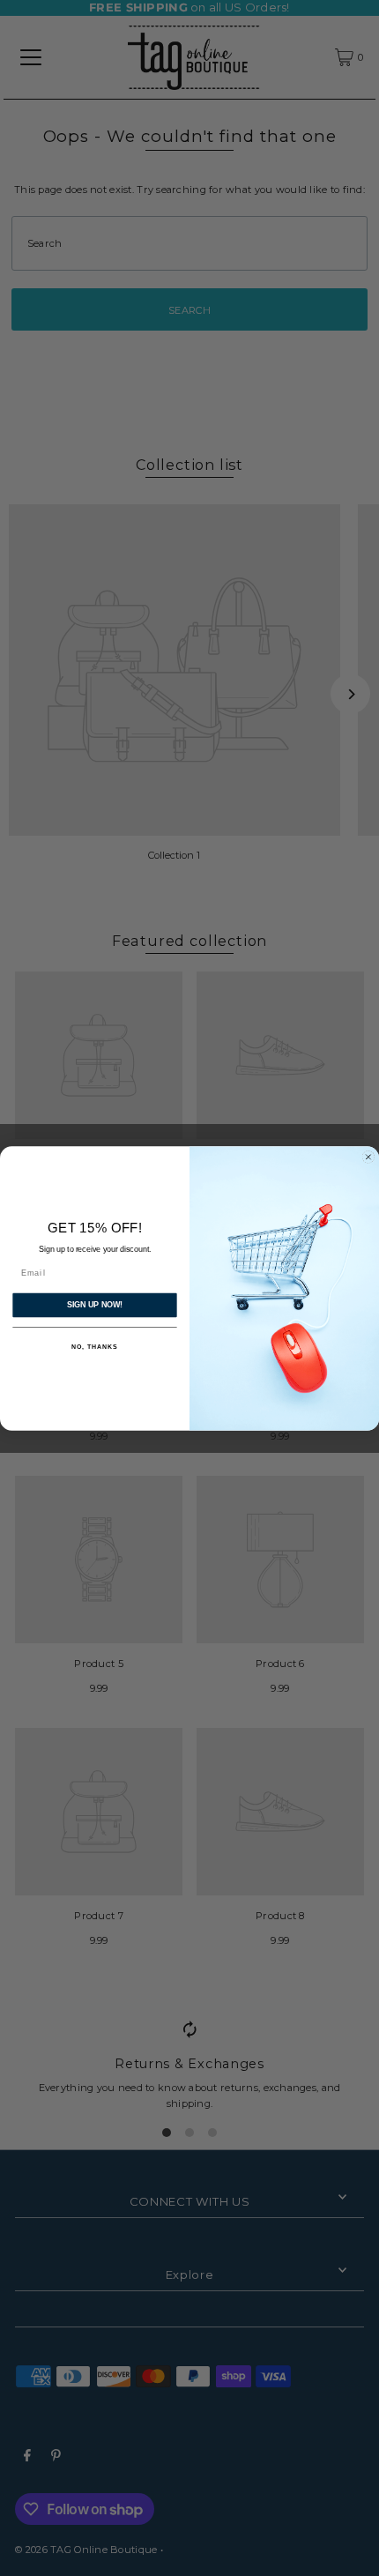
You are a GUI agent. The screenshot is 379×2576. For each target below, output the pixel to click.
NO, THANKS (94, 1347)
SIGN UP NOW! (95, 1304)
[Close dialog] (368, 1156)
